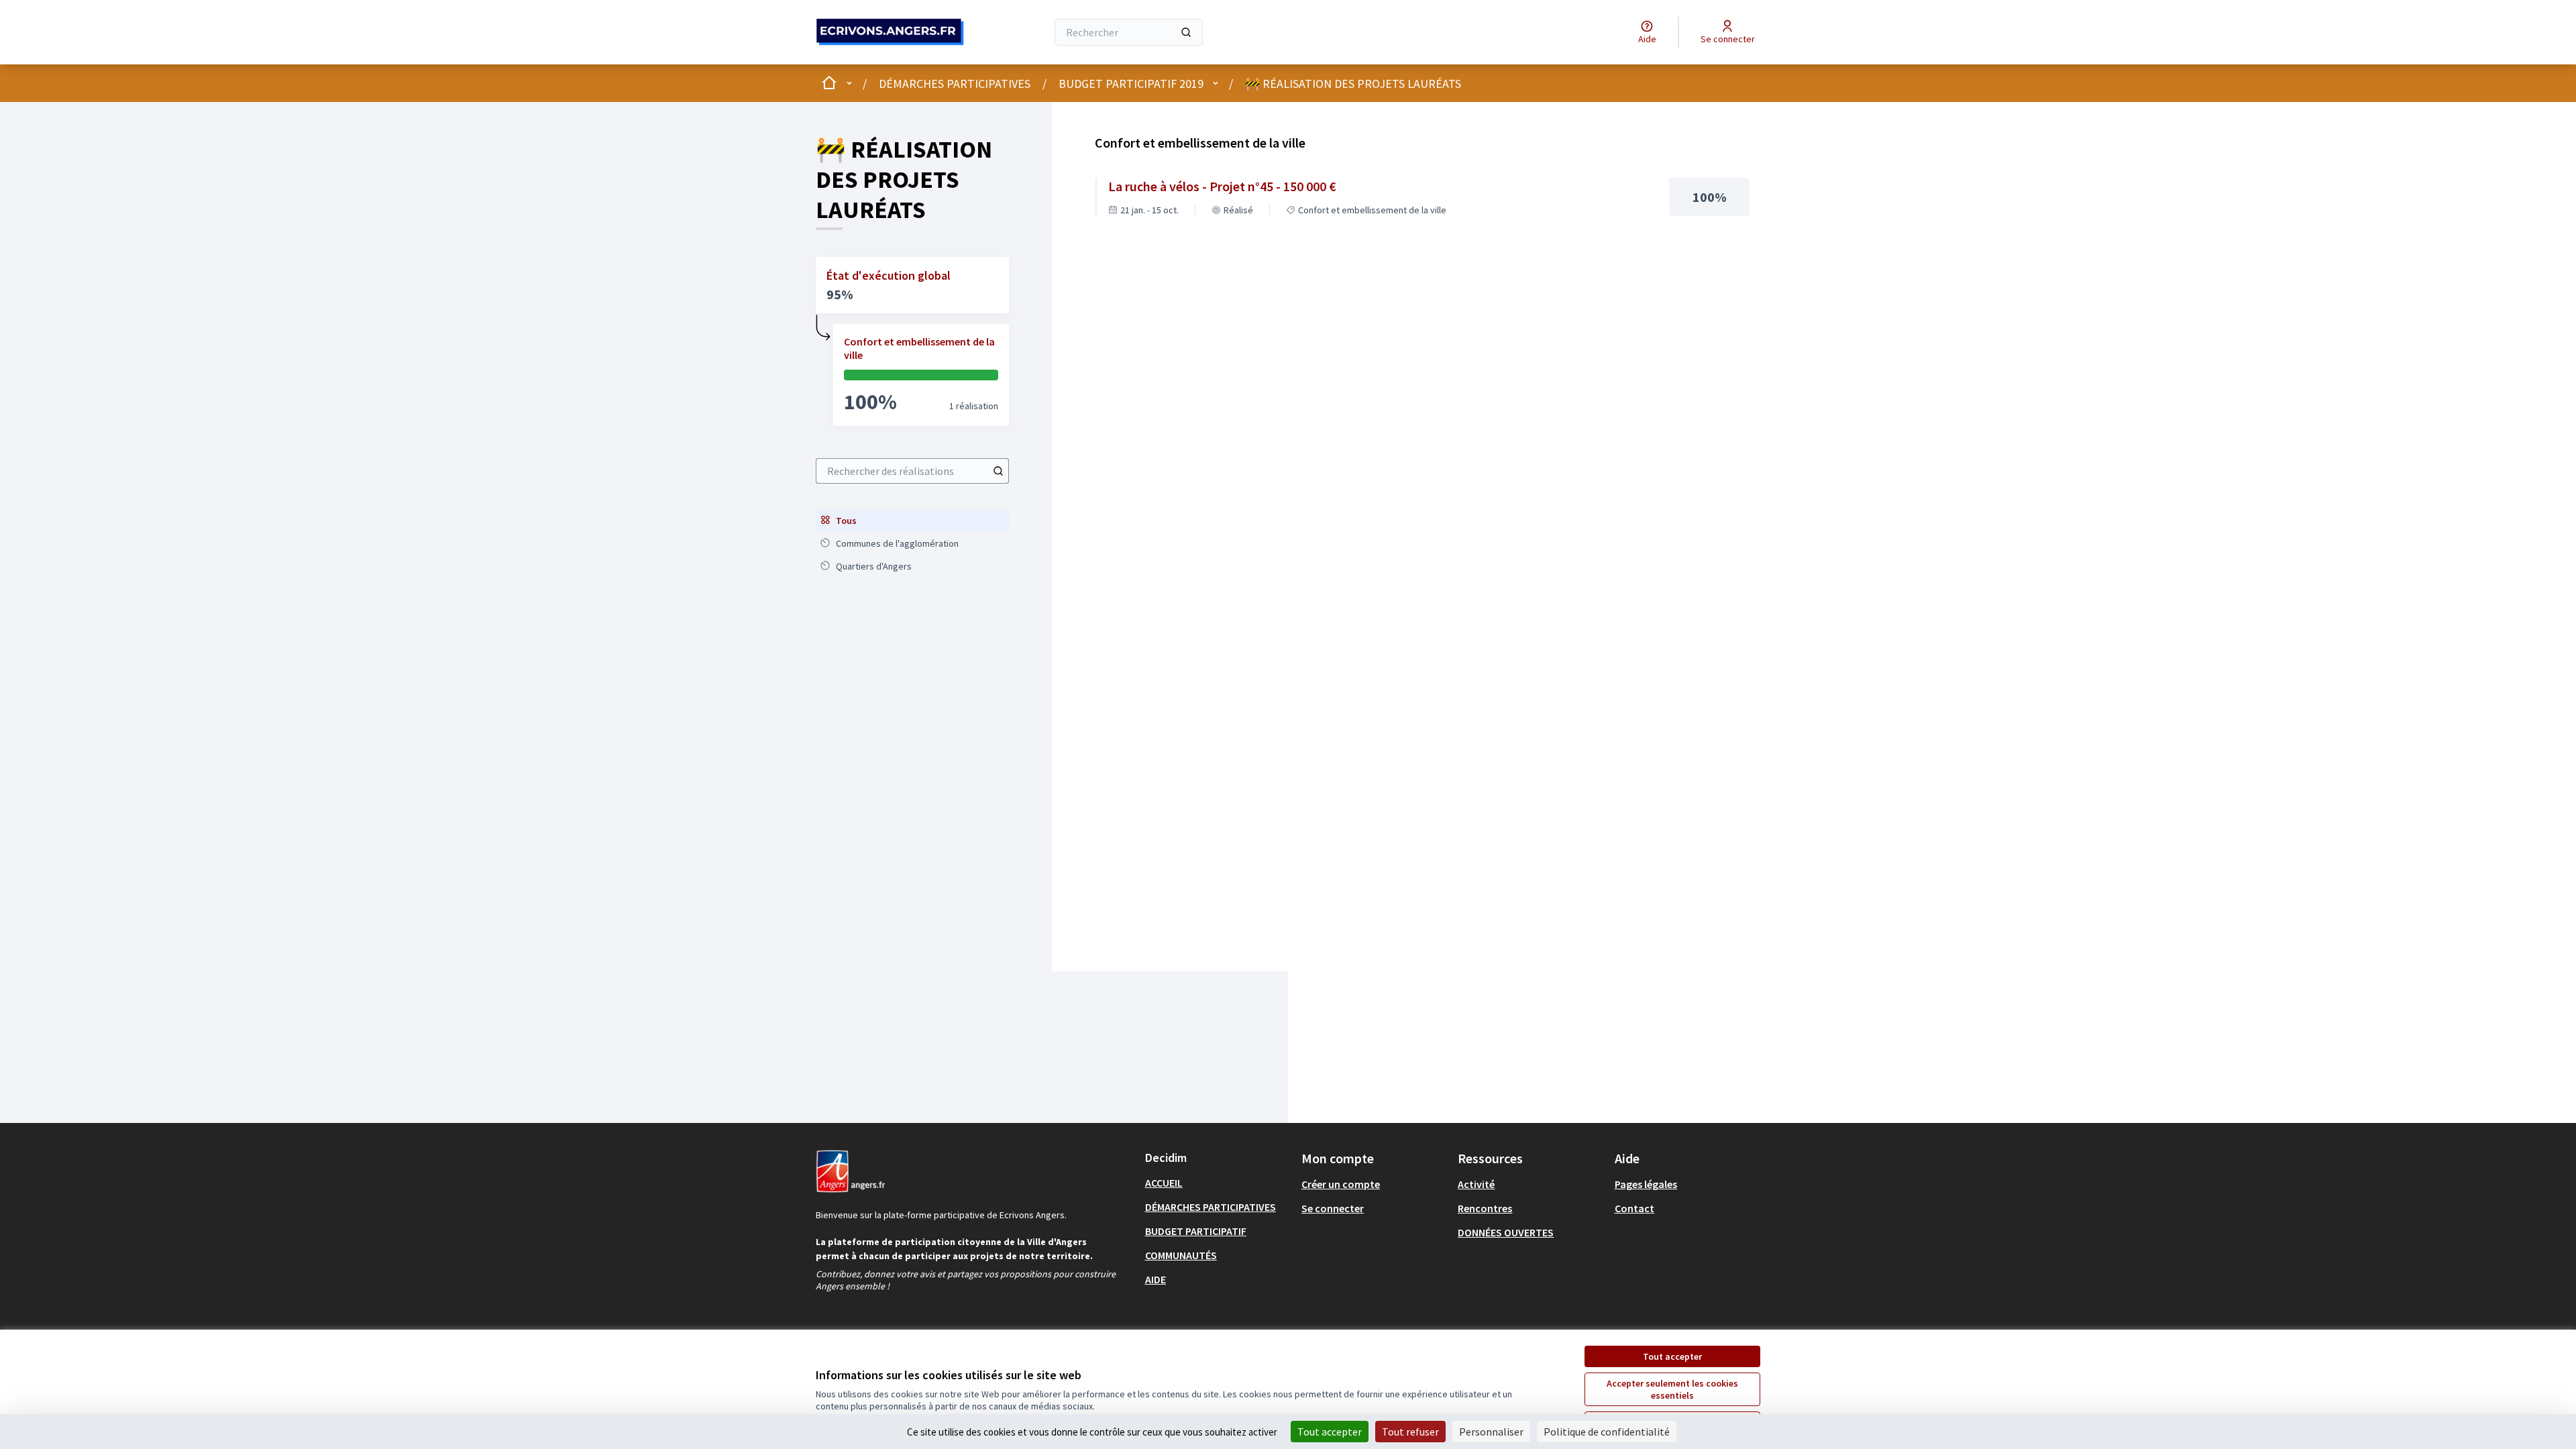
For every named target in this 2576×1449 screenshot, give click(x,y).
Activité (1476, 1184)
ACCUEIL (1164, 1183)
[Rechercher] (1186, 32)
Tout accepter (1672, 1356)
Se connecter (1333, 1208)
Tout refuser (1410, 1432)
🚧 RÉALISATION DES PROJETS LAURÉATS (1353, 84)
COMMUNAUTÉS (1181, 1255)
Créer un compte (1341, 1184)
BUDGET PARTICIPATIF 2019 (1131, 84)
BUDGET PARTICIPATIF (1196, 1231)
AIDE (1156, 1279)
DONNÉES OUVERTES (1506, 1232)
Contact (1634, 1208)
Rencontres (1485, 1208)
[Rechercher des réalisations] (998, 471)
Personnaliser (1491, 1432)
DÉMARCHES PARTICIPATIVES (955, 84)
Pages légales (1646, 1184)
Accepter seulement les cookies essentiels (1672, 1389)
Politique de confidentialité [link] (1607, 1432)
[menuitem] (912, 521)
